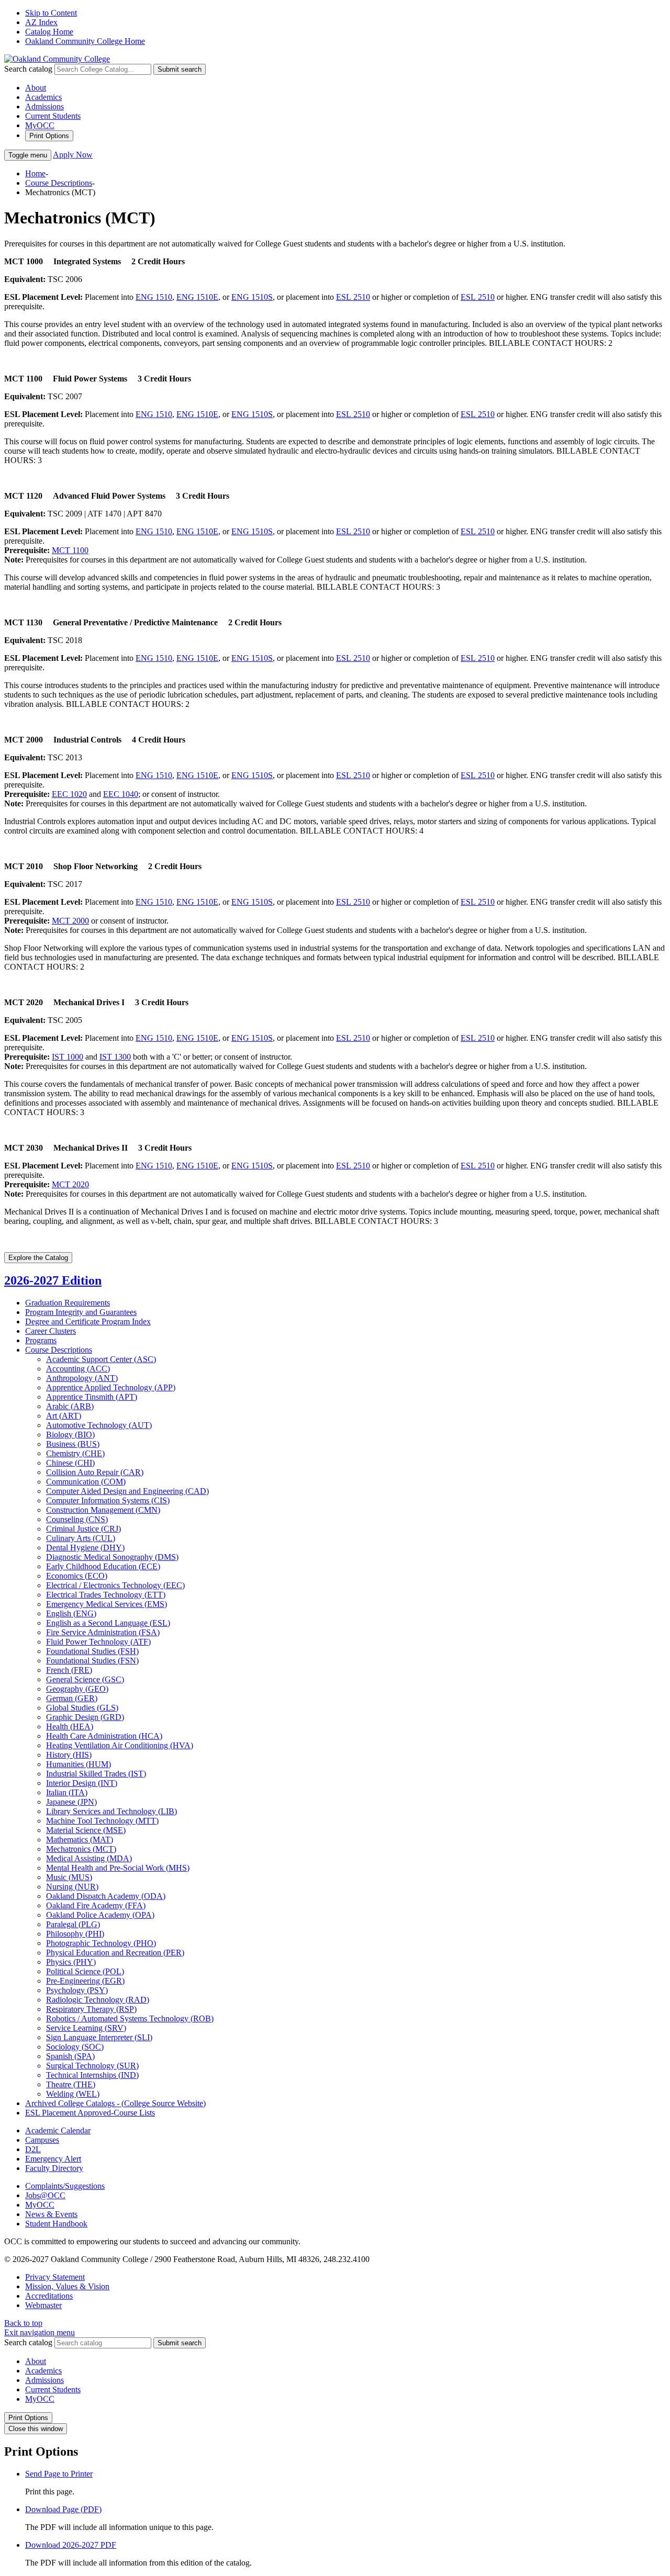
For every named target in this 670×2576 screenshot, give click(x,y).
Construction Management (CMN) (103, 1510)
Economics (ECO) (77, 1576)
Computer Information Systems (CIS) (108, 1500)
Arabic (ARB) (70, 1406)
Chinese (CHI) (70, 1463)
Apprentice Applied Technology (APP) (111, 1387)
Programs (41, 1340)
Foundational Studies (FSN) (92, 1661)
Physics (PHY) (71, 1962)
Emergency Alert (53, 2159)
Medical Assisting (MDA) (89, 1858)
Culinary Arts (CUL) (81, 1538)
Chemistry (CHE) (75, 1453)
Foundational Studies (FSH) (92, 1651)
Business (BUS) (73, 1444)
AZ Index (41, 22)
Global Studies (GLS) (82, 1708)
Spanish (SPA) (70, 2056)
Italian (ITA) (67, 1792)
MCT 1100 (70, 550)
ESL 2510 (353, 297)
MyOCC (40, 125)
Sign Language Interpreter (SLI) (99, 2037)
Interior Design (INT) (82, 1783)
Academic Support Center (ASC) (101, 1359)
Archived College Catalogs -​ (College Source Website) (115, 2103)
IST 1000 (68, 1057)
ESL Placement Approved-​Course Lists (90, 2113)
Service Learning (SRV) (86, 2028)
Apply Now (73, 155)
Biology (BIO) (70, 1435)
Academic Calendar (58, 2130)
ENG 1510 (154, 297)
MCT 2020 (70, 1184)
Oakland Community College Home (85, 41)
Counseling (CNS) (77, 1519)
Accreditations (49, 2296)
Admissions (44, 106)
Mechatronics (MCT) (81, 1849)
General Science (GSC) (85, 1679)
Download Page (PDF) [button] (63, 2509)
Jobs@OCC (45, 2195)
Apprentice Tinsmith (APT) (92, 1397)
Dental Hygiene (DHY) (85, 1548)
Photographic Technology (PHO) (101, 1943)
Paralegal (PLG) (73, 1924)
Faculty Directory (54, 2168)
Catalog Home (49, 32)
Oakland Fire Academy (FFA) (96, 1905)
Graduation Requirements (68, 1303)
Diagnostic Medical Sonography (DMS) (112, 1557)
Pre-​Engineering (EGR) (85, 1981)
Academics (43, 97)
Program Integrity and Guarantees (81, 1312)
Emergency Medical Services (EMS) (107, 1604)
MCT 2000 (70, 921)
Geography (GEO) (77, 1689)
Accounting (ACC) (78, 1369)
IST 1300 (115, 1057)
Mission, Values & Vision (67, 2286)
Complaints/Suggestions (65, 2186)
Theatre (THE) (71, 2084)
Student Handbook (56, 2224)
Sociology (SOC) (75, 2047)
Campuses (42, 2140)
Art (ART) (64, 1416)
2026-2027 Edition (53, 1280)
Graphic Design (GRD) (85, 1717)
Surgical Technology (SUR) (92, 2066)
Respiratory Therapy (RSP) (91, 2009)
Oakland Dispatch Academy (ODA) (106, 1896)
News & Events (51, 2214)
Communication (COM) (86, 1482)
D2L (33, 2149)
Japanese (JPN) (71, 1802)
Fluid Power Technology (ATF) (98, 1642)
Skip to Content (51, 13)
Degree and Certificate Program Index (88, 1321)
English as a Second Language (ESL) (108, 1623)
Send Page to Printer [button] (59, 2474)
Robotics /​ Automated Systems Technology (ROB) (130, 2018)
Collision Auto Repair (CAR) (95, 1472)
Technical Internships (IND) (92, 2075)
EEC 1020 (69, 794)
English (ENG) (71, 1613)
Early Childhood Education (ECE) (103, 1566)
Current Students (53, 116)
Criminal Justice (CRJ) (83, 1529)
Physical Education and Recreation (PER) (115, 1953)
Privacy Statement (55, 2277)
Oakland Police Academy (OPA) (100, 1915)
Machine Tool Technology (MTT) (102, 1821)
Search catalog (28, 69)
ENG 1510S (252, 297)
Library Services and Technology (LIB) (111, 1811)
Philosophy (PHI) (75, 1934)
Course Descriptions (59, 183)
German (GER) (72, 1698)
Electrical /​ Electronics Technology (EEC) (115, 1585)
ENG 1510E (197, 297)
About (36, 88)
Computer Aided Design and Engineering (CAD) (127, 1491)
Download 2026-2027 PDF (71, 2545)
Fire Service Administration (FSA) (103, 1632)
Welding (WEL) (73, 2094)
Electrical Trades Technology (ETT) (106, 1595)
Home (35, 173)
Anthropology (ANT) (82, 1378)
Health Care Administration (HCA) (104, 1736)
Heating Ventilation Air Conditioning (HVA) (120, 1745)
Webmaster (43, 2305)
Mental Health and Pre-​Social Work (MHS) (118, 1868)
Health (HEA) (70, 1726)
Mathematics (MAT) (80, 1840)
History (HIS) (69, 1755)
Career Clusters (51, 1331)
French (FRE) (69, 1670)
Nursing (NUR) (72, 1887)
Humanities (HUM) (79, 1764)
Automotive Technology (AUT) (99, 1425)
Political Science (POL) (85, 1971)
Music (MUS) (69, 1877)
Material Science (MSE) (86, 1830)
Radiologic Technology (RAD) (98, 2000)
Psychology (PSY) (77, 1990)
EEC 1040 (121, 794)
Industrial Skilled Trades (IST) (96, 1774)
